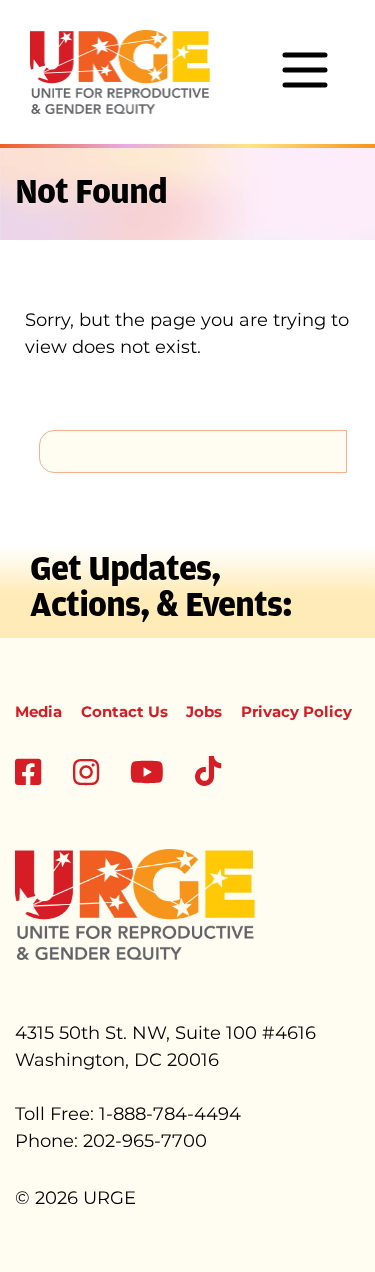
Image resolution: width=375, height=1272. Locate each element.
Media (38, 711)
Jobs (204, 711)
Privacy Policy (296, 711)
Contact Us (124, 711)
